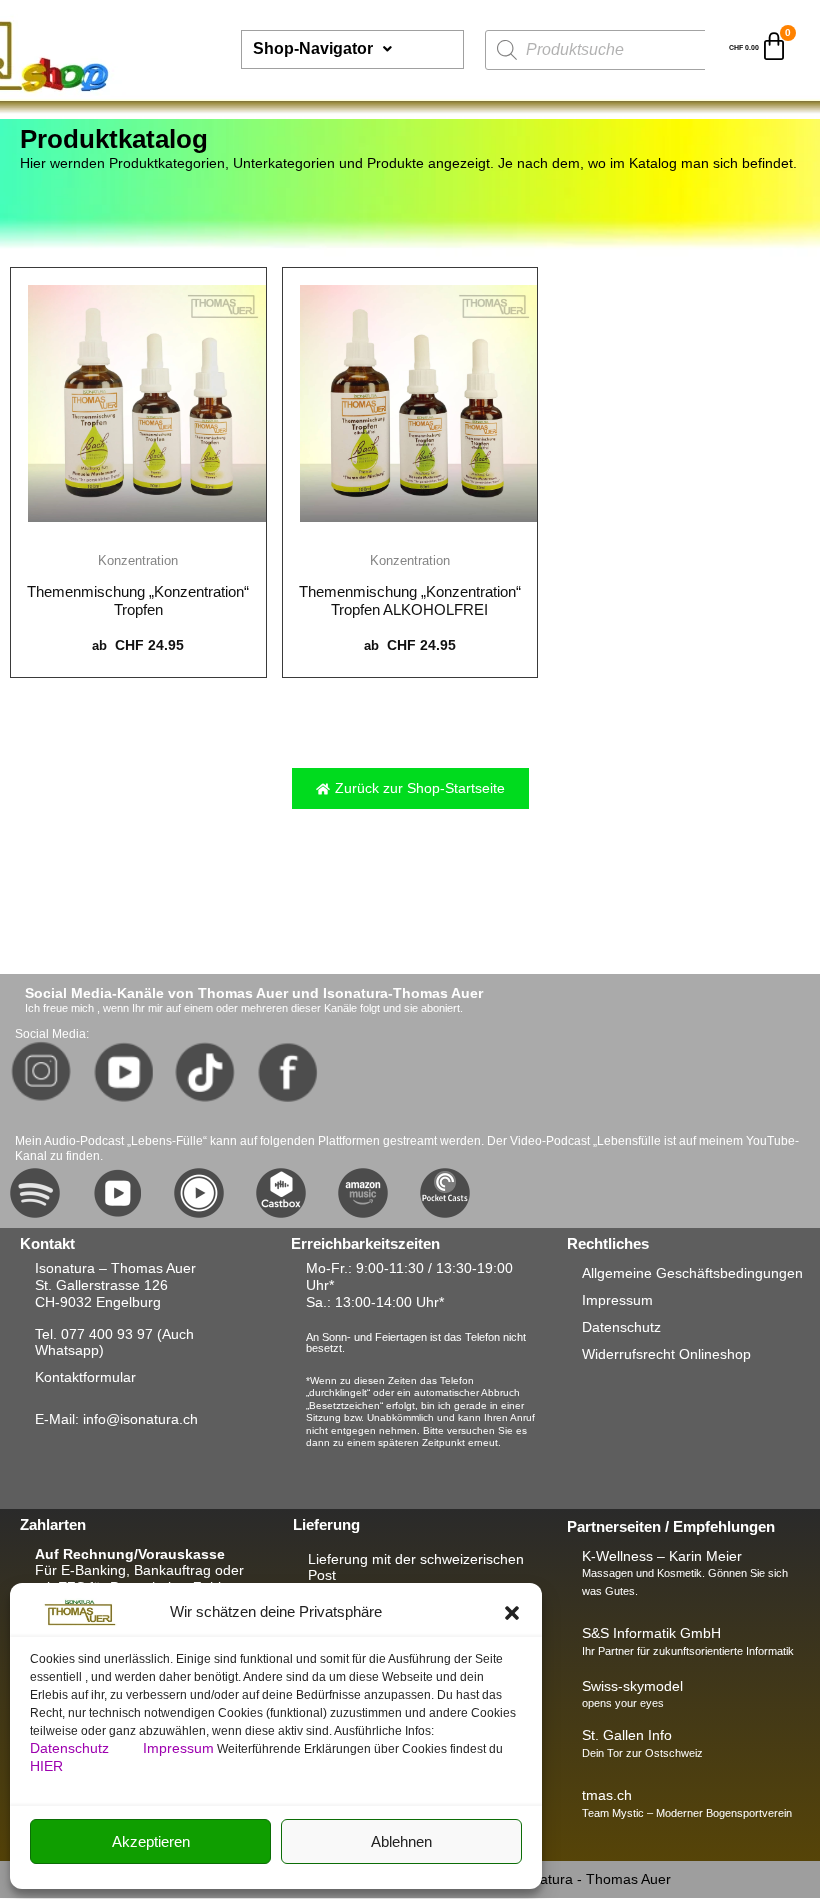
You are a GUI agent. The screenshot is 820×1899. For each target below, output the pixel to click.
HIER (46, 1766)
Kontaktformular (85, 1377)
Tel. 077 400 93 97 (94, 1334)
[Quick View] (138, 534)
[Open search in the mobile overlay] (600, 50)
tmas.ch (607, 1795)
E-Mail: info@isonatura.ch (116, 1419)
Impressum (178, 1748)
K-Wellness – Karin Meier (662, 1556)
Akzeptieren (151, 1841)
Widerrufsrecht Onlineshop (666, 1354)
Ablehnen (401, 1841)
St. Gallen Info (627, 1735)
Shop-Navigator (313, 48)
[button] (512, 1613)
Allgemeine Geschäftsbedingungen (692, 1273)
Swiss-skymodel (632, 1686)
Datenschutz (71, 1748)
